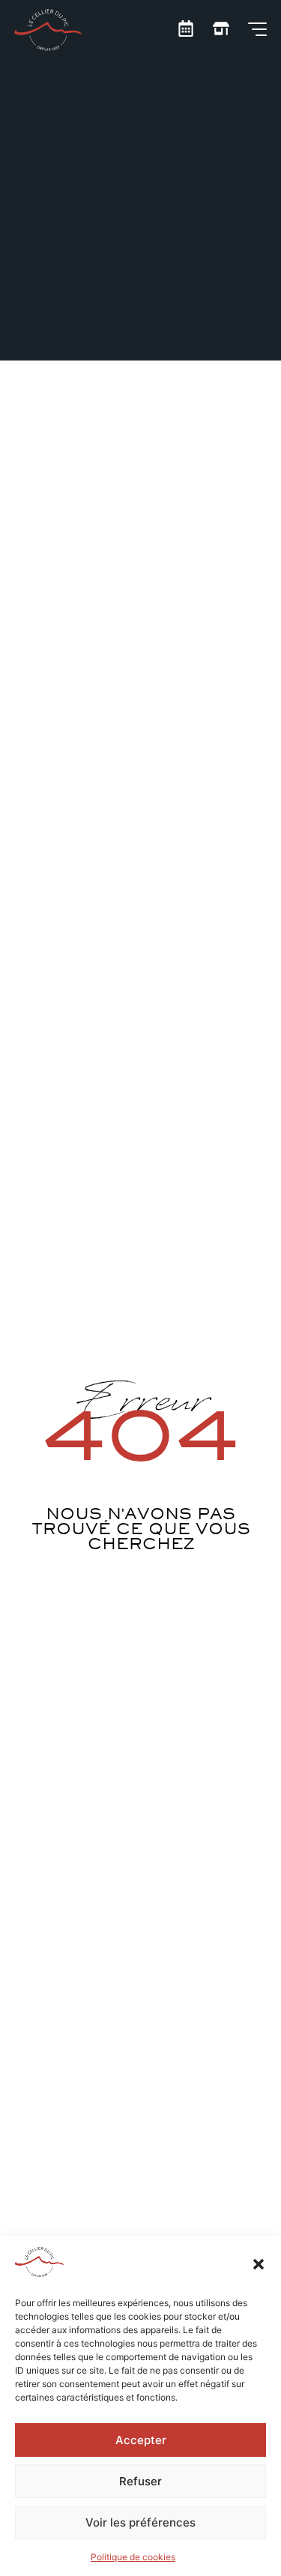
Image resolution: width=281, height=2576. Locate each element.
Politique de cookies (133, 2557)
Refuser (140, 2481)
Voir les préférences (140, 2522)
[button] (259, 2264)
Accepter (141, 2440)
